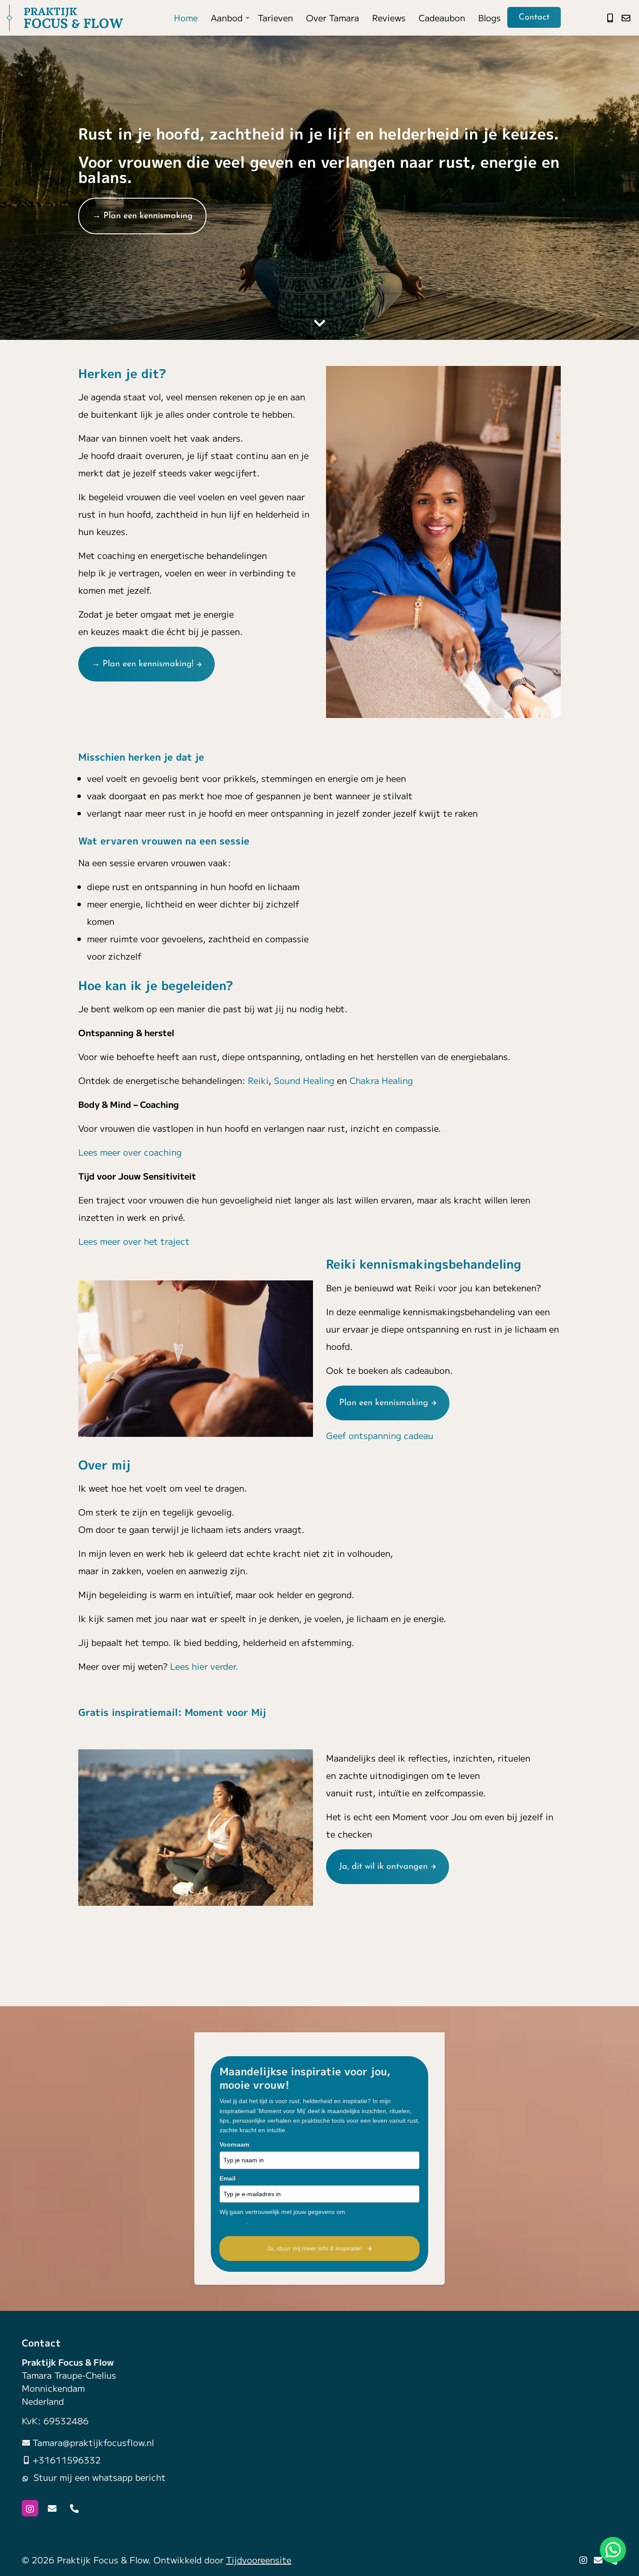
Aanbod (227, 18)
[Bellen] (74, 2508)
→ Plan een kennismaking (142, 216)
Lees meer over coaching (130, 1152)
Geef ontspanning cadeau (380, 1435)
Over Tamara (333, 18)
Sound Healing (304, 1080)
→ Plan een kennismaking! (142, 664)
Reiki (258, 1080)
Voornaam (234, 2144)
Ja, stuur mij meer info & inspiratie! (315, 2248)
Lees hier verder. (204, 1666)
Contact (534, 17)
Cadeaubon (442, 18)
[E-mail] (52, 2508)
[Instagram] (30, 2508)
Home (186, 18)
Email (229, 2178)
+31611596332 (67, 2460)
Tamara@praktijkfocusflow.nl (93, 2442)
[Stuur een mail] (626, 18)
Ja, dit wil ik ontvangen (383, 1867)
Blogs (489, 18)
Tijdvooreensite (259, 2560)
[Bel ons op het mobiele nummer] (610, 18)
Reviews (389, 18)
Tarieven (275, 18)
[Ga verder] (319, 322)
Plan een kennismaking (384, 1403)
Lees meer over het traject (134, 1241)
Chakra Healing (383, 1080)
